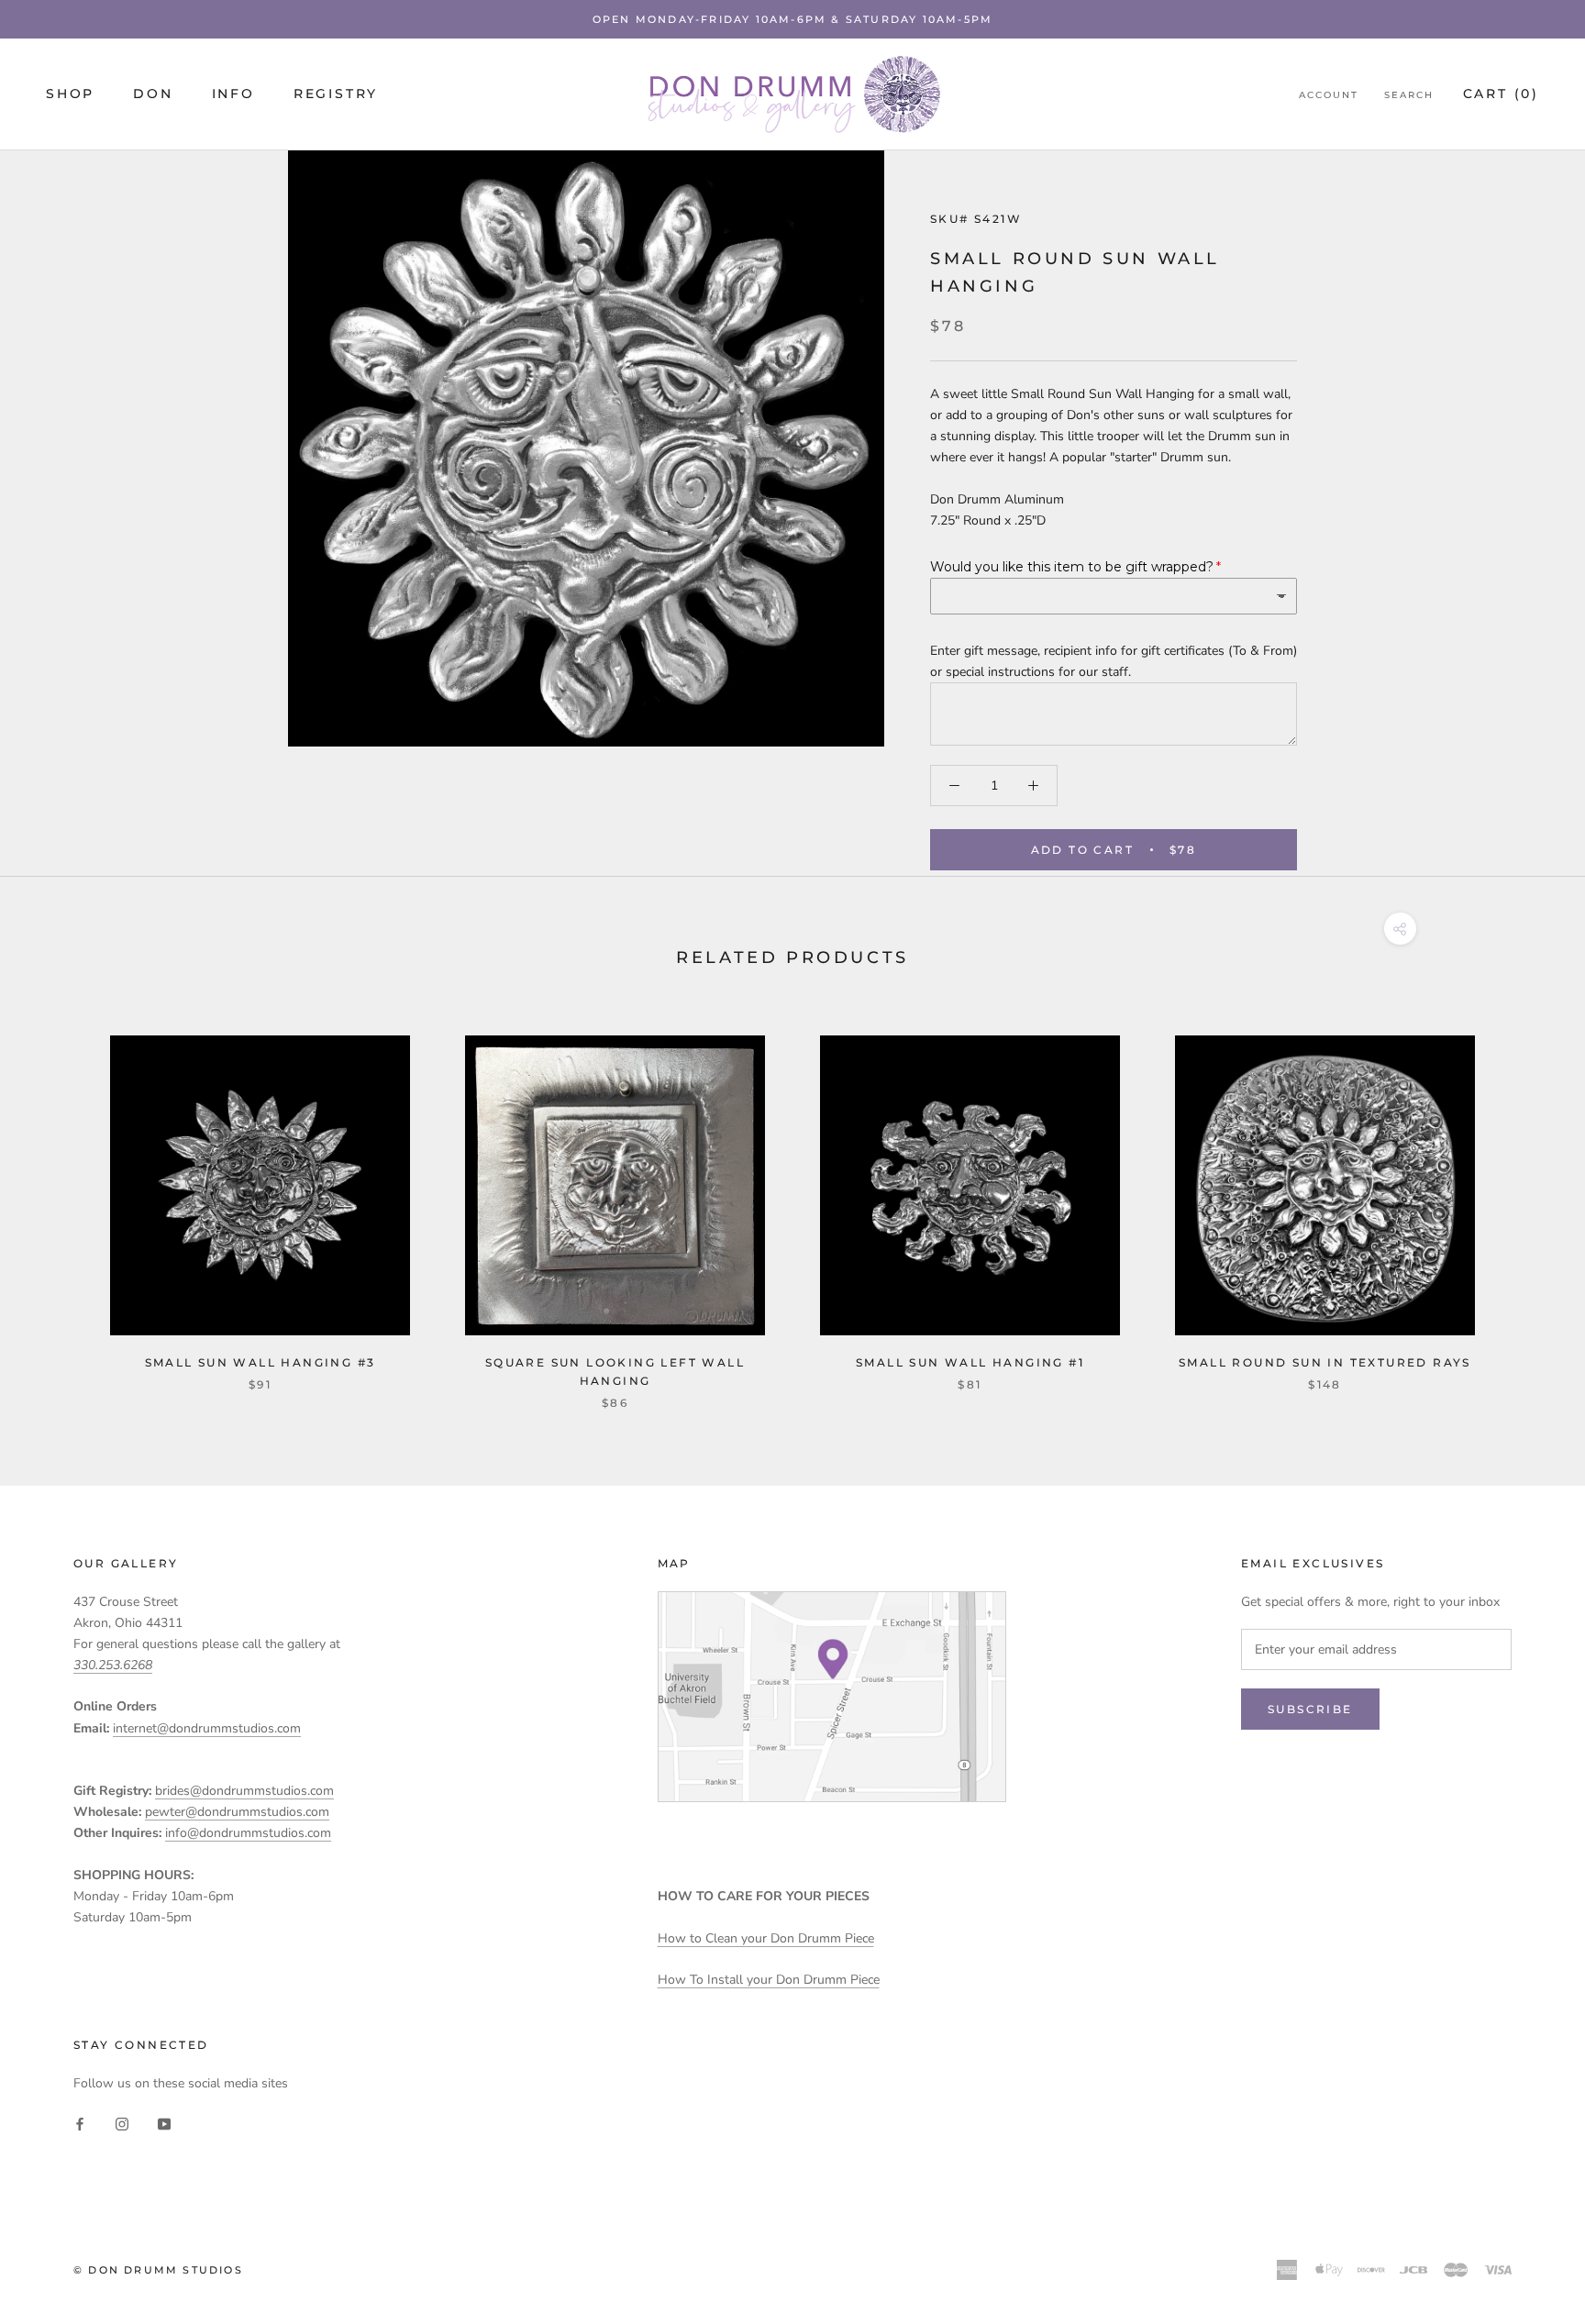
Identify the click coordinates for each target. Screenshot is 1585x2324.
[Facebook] (80, 2123)
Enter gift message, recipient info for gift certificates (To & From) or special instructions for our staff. (1114, 661)
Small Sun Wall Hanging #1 (970, 1362)
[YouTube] (164, 2123)
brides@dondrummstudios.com (244, 1791)
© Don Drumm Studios (158, 2270)
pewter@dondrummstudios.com (237, 1812)
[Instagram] (122, 2123)
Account (1329, 95)
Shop (70, 94)
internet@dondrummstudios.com (207, 1728)
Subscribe (1310, 1709)
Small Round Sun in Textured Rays (1325, 1362)
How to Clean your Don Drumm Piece (766, 1938)
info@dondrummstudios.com (248, 1833)
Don (153, 94)
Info (233, 94)
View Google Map (832, 1697)
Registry (336, 94)
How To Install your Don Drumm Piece (769, 1980)
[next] (1528, 1204)
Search (1409, 95)
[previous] (57, 1204)
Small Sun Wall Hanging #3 (260, 1362)
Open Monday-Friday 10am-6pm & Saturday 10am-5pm (792, 19)
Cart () (1501, 94)
